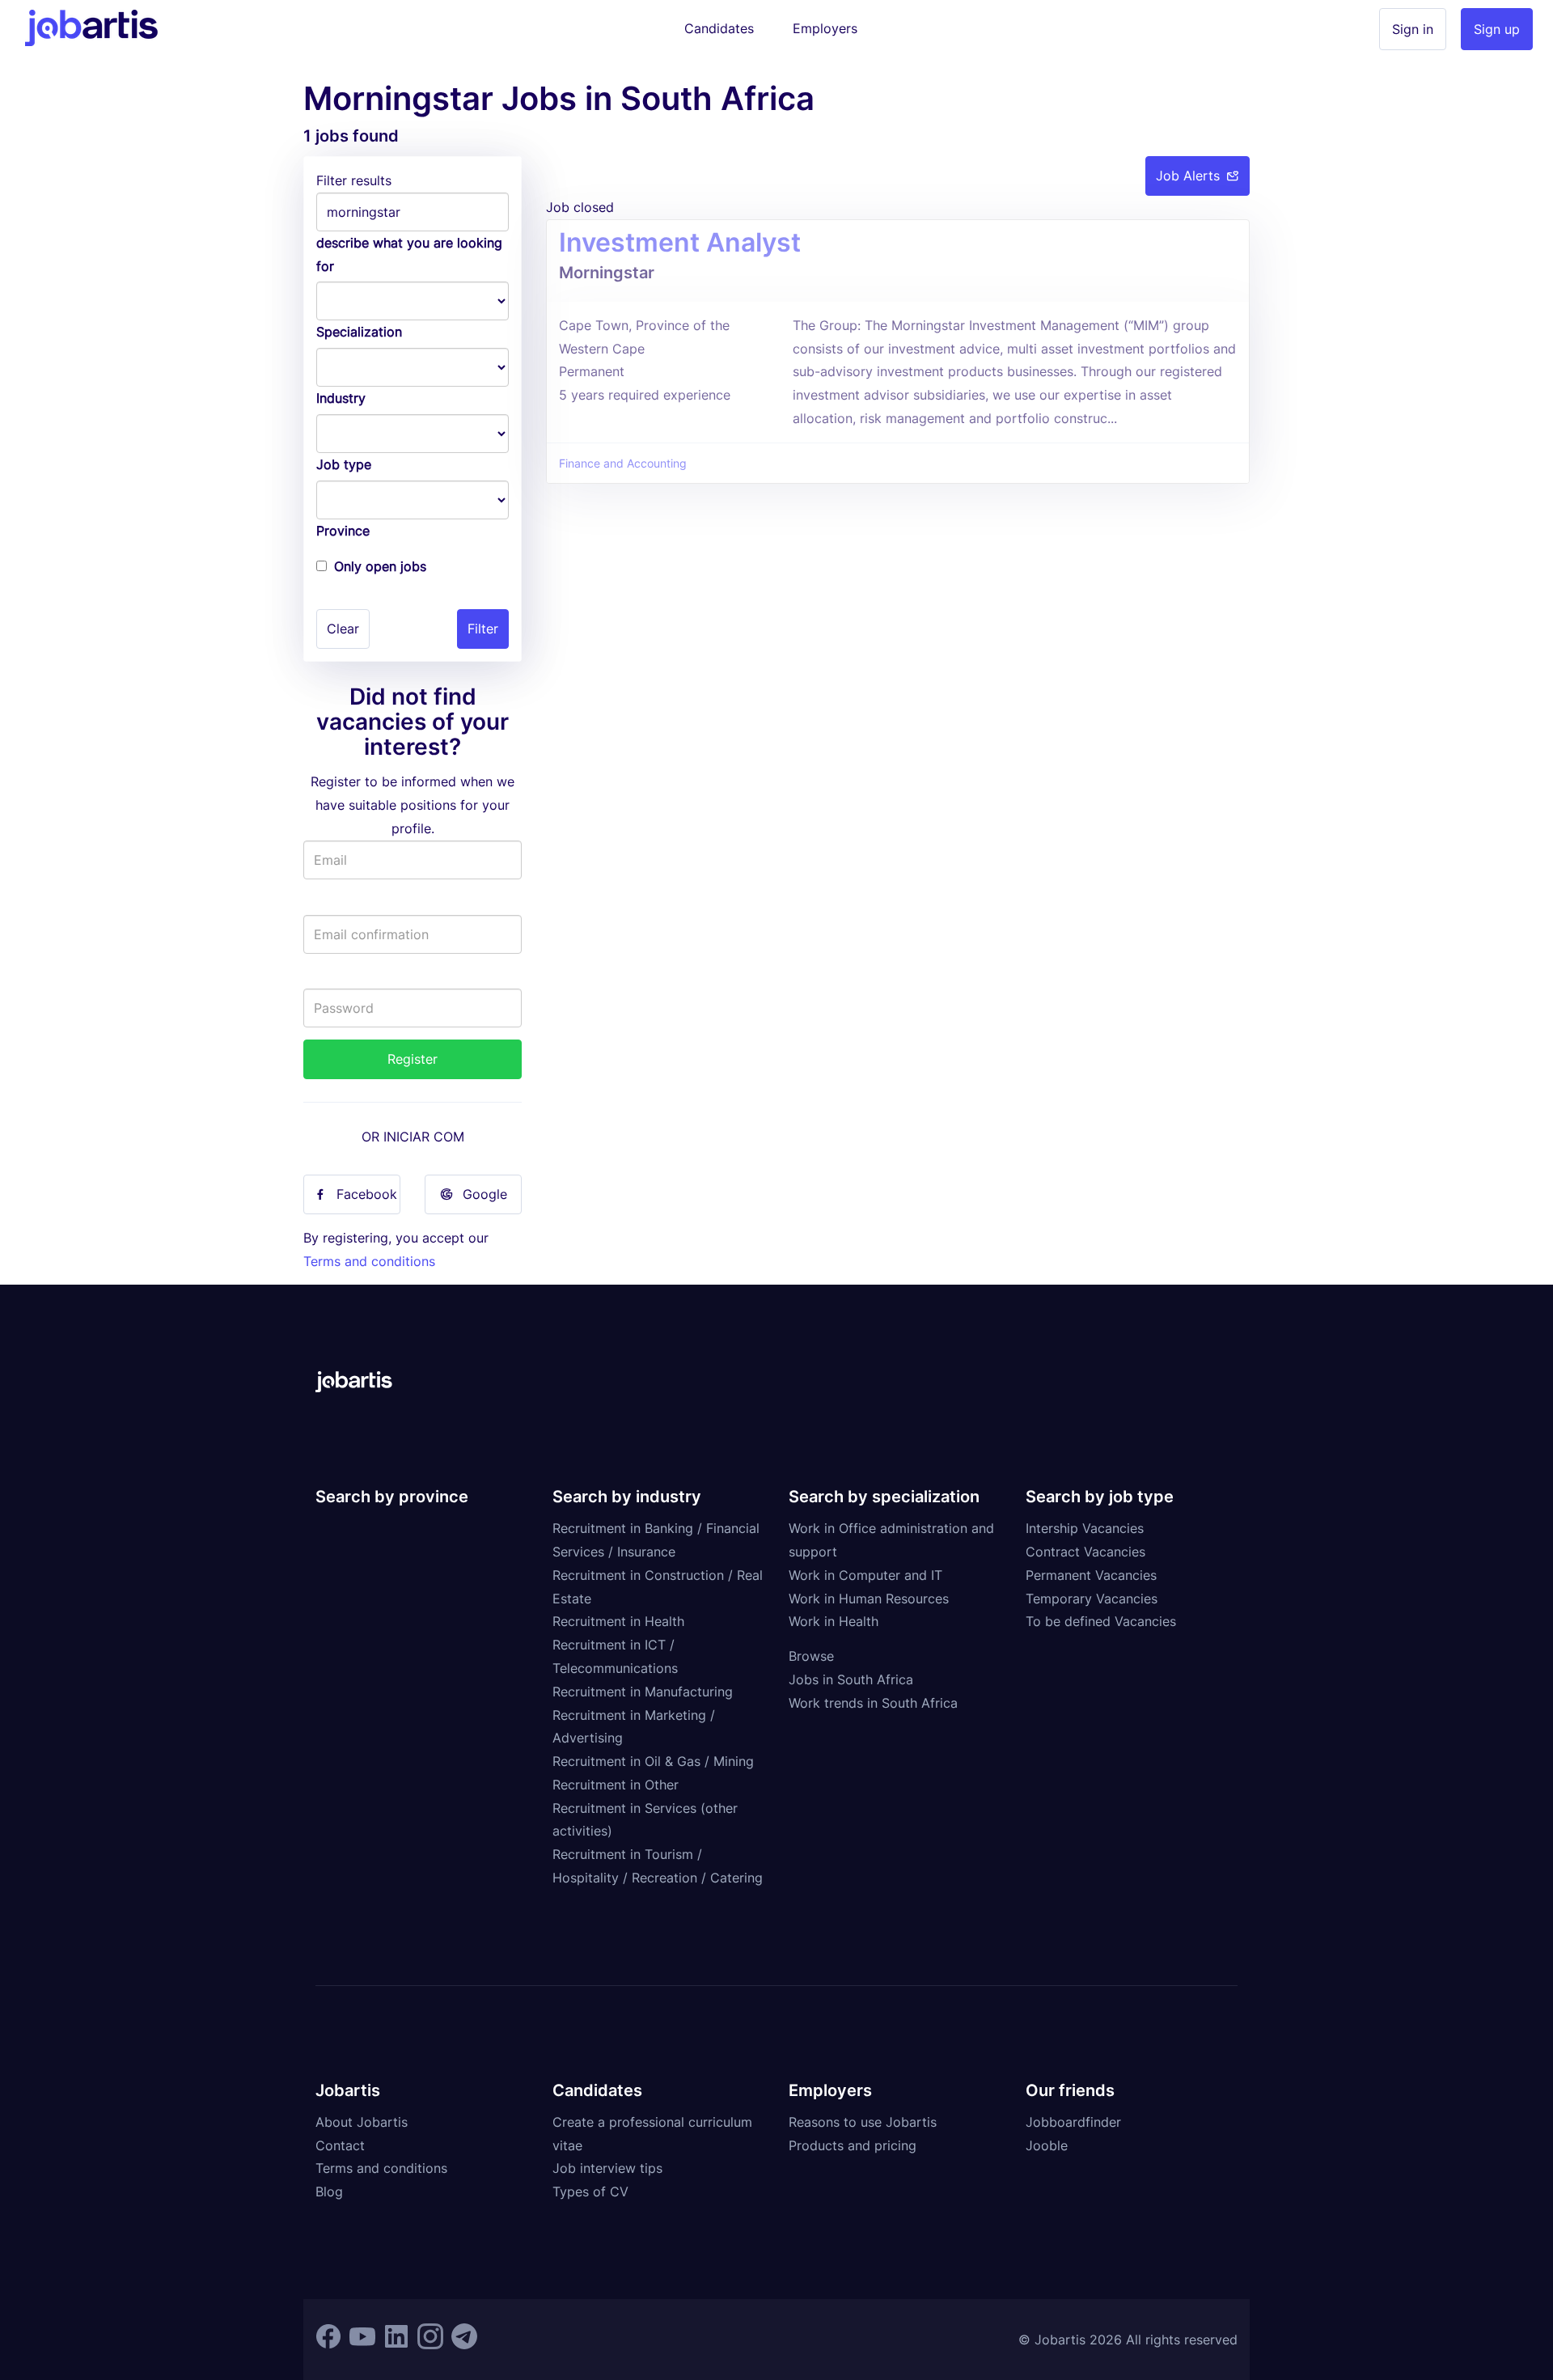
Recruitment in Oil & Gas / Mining (653, 1761)
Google (485, 1194)
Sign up (1497, 29)
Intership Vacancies (1085, 1528)
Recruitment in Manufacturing (643, 1692)
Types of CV (590, 2192)
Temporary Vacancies (1092, 1599)
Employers (825, 28)
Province (343, 531)
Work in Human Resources (869, 1599)
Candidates (719, 28)
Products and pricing (853, 2145)
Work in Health (834, 1621)
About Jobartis (362, 2122)
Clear (343, 629)
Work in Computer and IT (865, 1575)
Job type (344, 464)
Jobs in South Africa (851, 1679)
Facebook (367, 1194)
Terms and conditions (369, 1261)
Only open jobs (380, 566)
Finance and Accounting (623, 464)
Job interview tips (607, 2168)
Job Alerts (1188, 176)
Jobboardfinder (1073, 2122)
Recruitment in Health (618, 1621)
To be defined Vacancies (1101, 1621)
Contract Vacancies (1085, 1552)
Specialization (359, 332)
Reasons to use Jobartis (863, 2122)
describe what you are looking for (409, 254)
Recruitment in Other (616, 1785)
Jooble (1047, 2145)
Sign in (1413, 29)
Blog (329, 2192)
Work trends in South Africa (873, 1703)
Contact (340, 2145)
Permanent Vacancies (1091, 1575)
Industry (341, 398)
